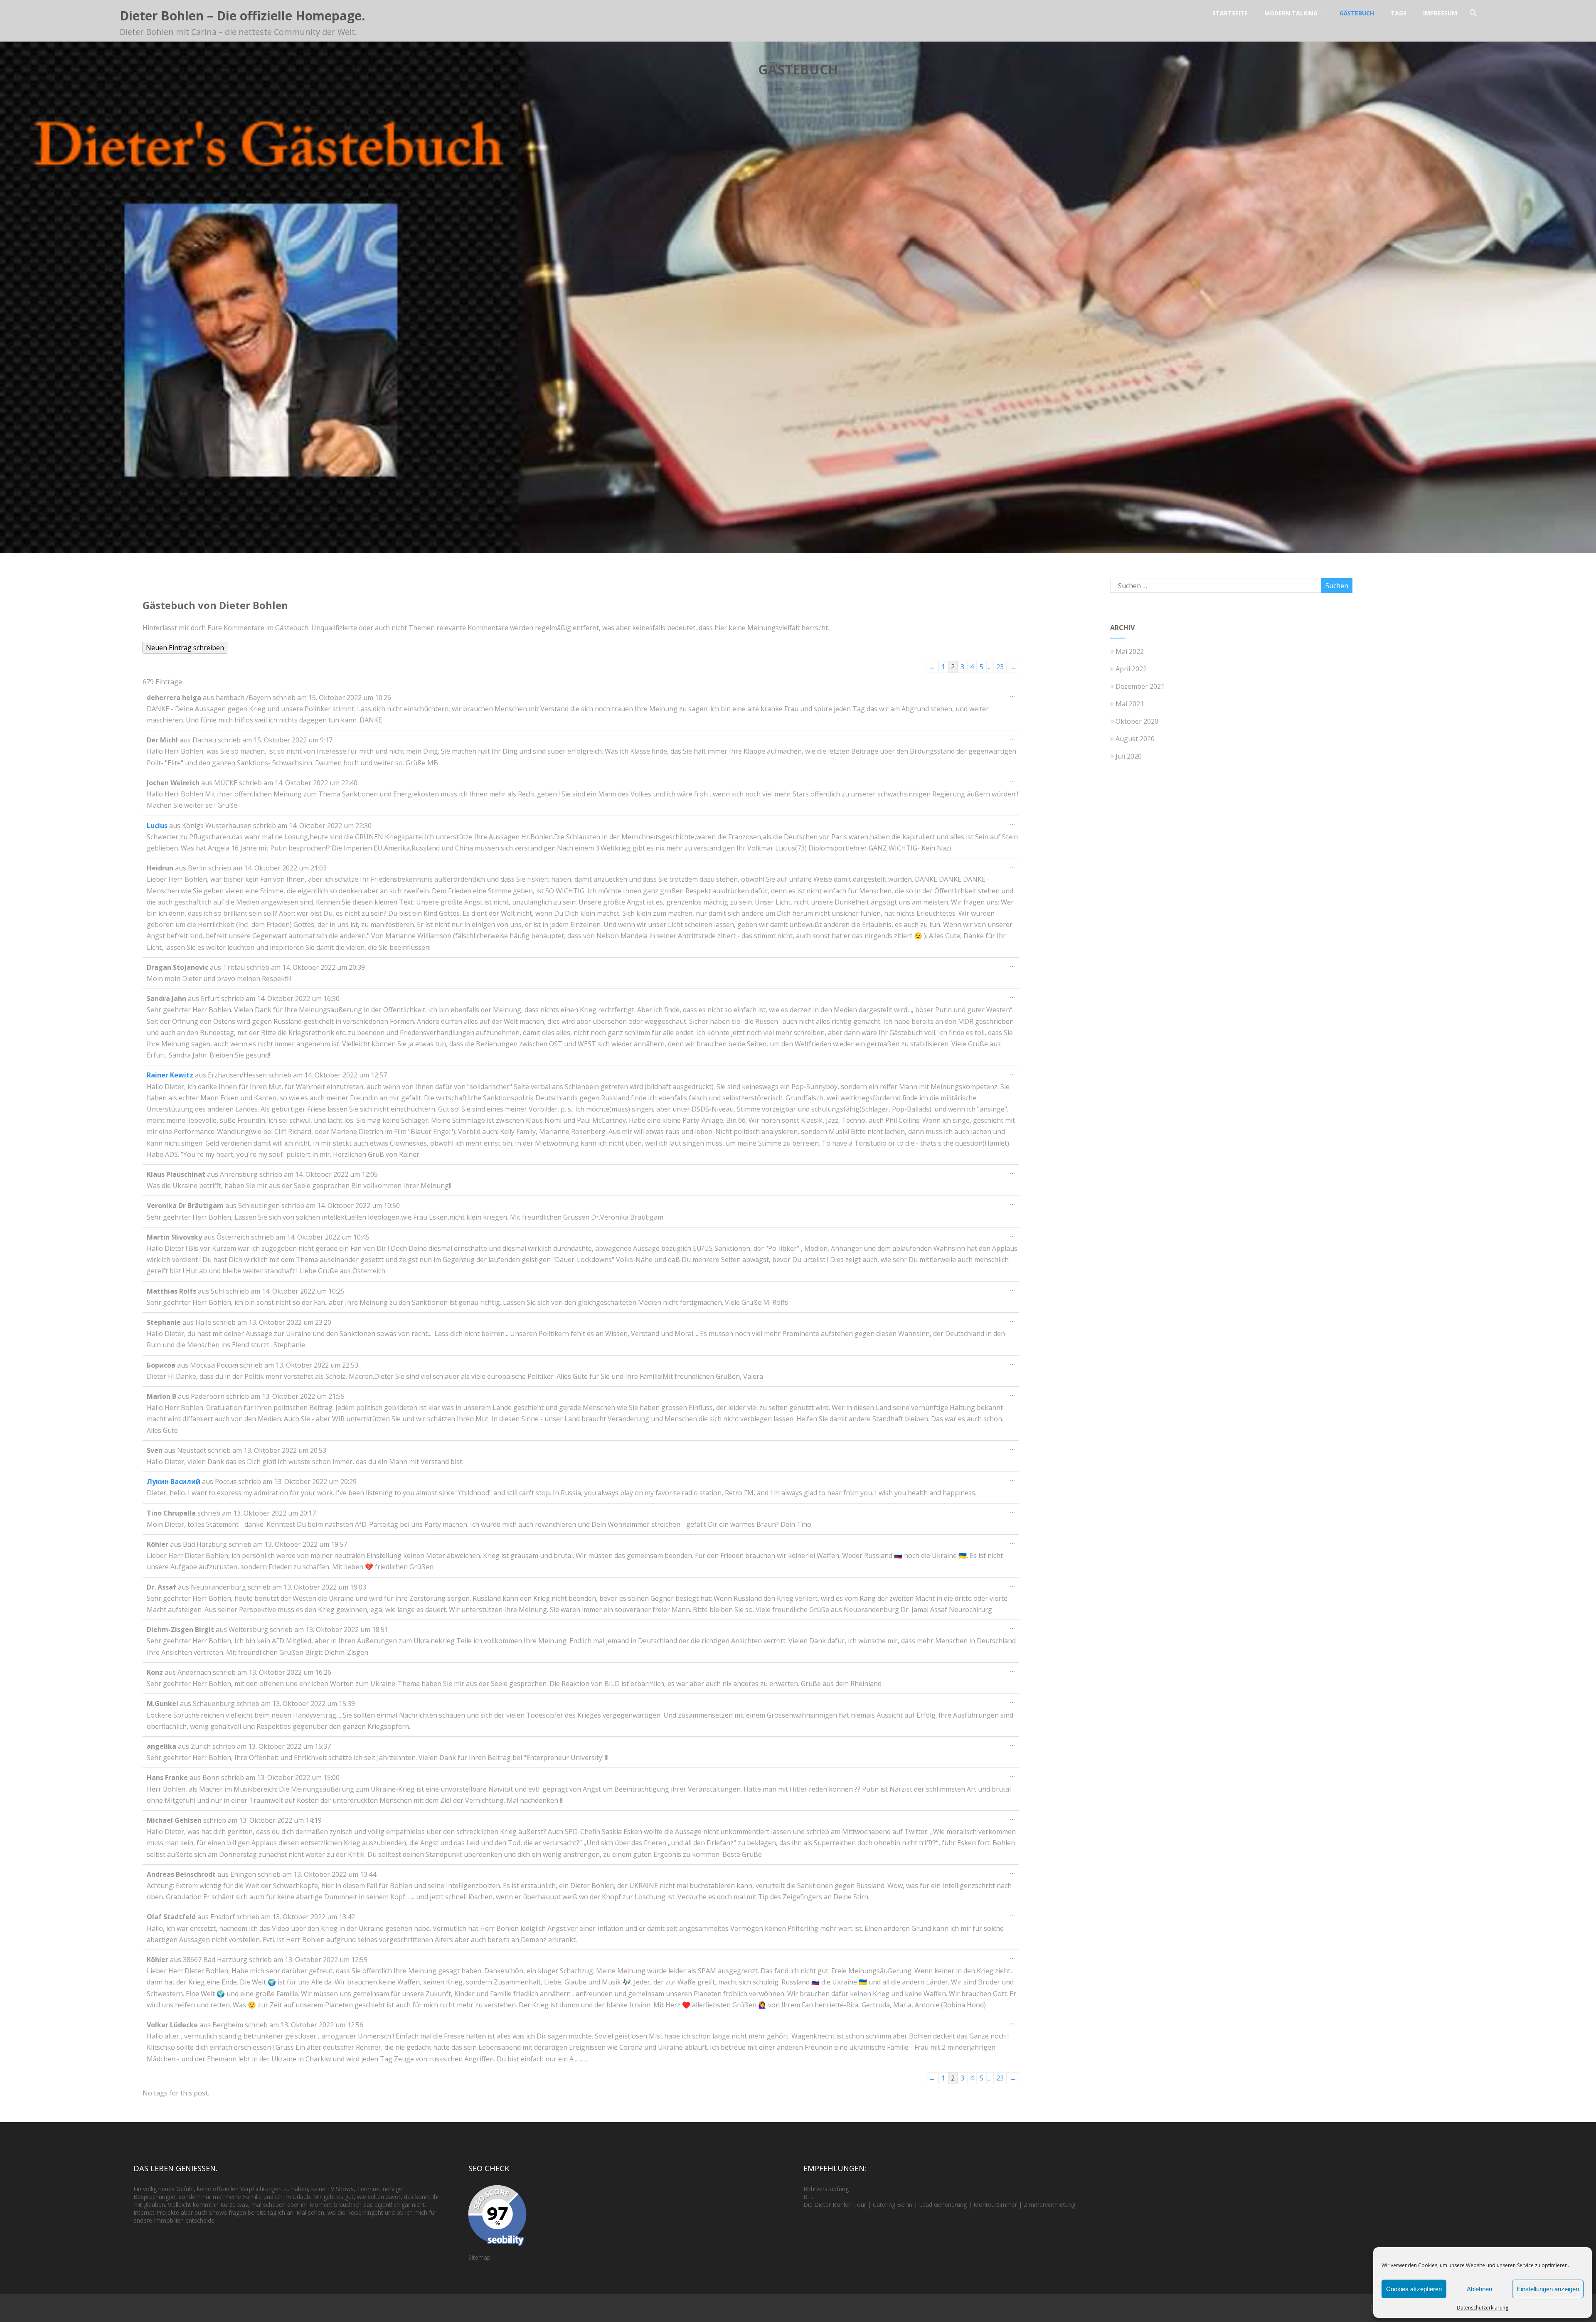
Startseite (1230, 13)
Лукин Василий (174, 1481)
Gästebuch (1357, 13)
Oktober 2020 (1137, 721)
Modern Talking (1291, 13)
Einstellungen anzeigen (1548, 2289)
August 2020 (1135, 739)
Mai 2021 (1130, 704)
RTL (809, 2197)
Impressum (1440, 13)
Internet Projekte (156, 2212)
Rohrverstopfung (826, 2189)
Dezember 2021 (1140, 686)
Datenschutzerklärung (1483, 2308)
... (1015, 697)
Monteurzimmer (995, 2205)
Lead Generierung (943, 2205)
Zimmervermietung (1049, 2205)
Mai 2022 (1130, 651)
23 (1000, 667)
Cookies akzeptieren (1414, 2289)
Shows (345, 2189)
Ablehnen (1479, 2289)
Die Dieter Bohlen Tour (836, 2205)
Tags (1399, 13)
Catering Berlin (893, 2205)
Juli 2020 (1129, 756)
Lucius (157, 826)
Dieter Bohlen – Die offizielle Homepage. (242, 16)
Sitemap (479, 2257)
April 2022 (1131, 669)
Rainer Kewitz (170, 1075)
